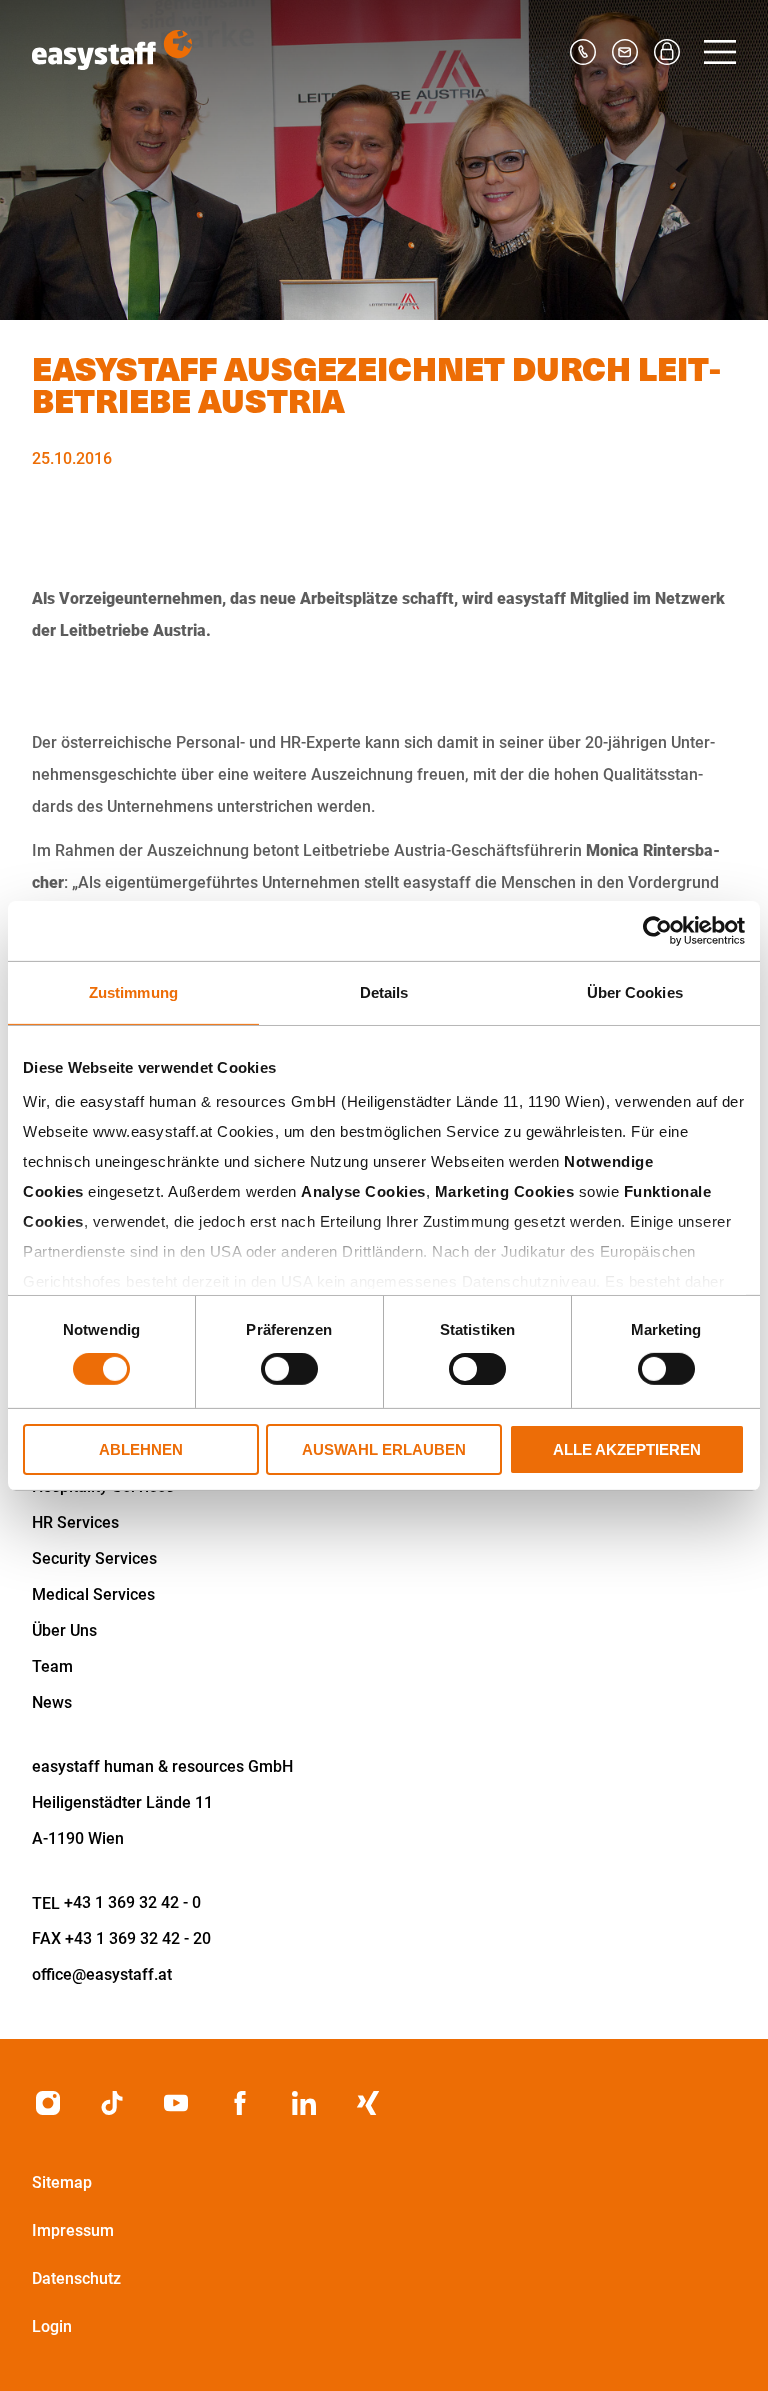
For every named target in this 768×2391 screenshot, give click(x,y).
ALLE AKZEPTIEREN (627, 1449)
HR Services (75, 1522)
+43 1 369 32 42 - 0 (132, 1902)
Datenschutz (76, 2278)
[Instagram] (48, 2103)
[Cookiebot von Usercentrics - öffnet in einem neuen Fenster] (657, 930)
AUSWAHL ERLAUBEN (384, 1449)
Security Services (94, 1558)
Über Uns (64, 1630)
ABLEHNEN (141, 1449)
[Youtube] (176, 2103)
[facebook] (240, 2103)
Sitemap (62, 2182)
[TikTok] (112, 2103)
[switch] (289, 1369)
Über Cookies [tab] (635, 991)
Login (52, 2326)
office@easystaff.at (102, 1974)
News (52, 1702)
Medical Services (93, 1594)
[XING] (368, 2103)
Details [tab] (384, 991)
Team (52, 1666)
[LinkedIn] (304, 2103)
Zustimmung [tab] (133, 991)
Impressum (73, 2230)
